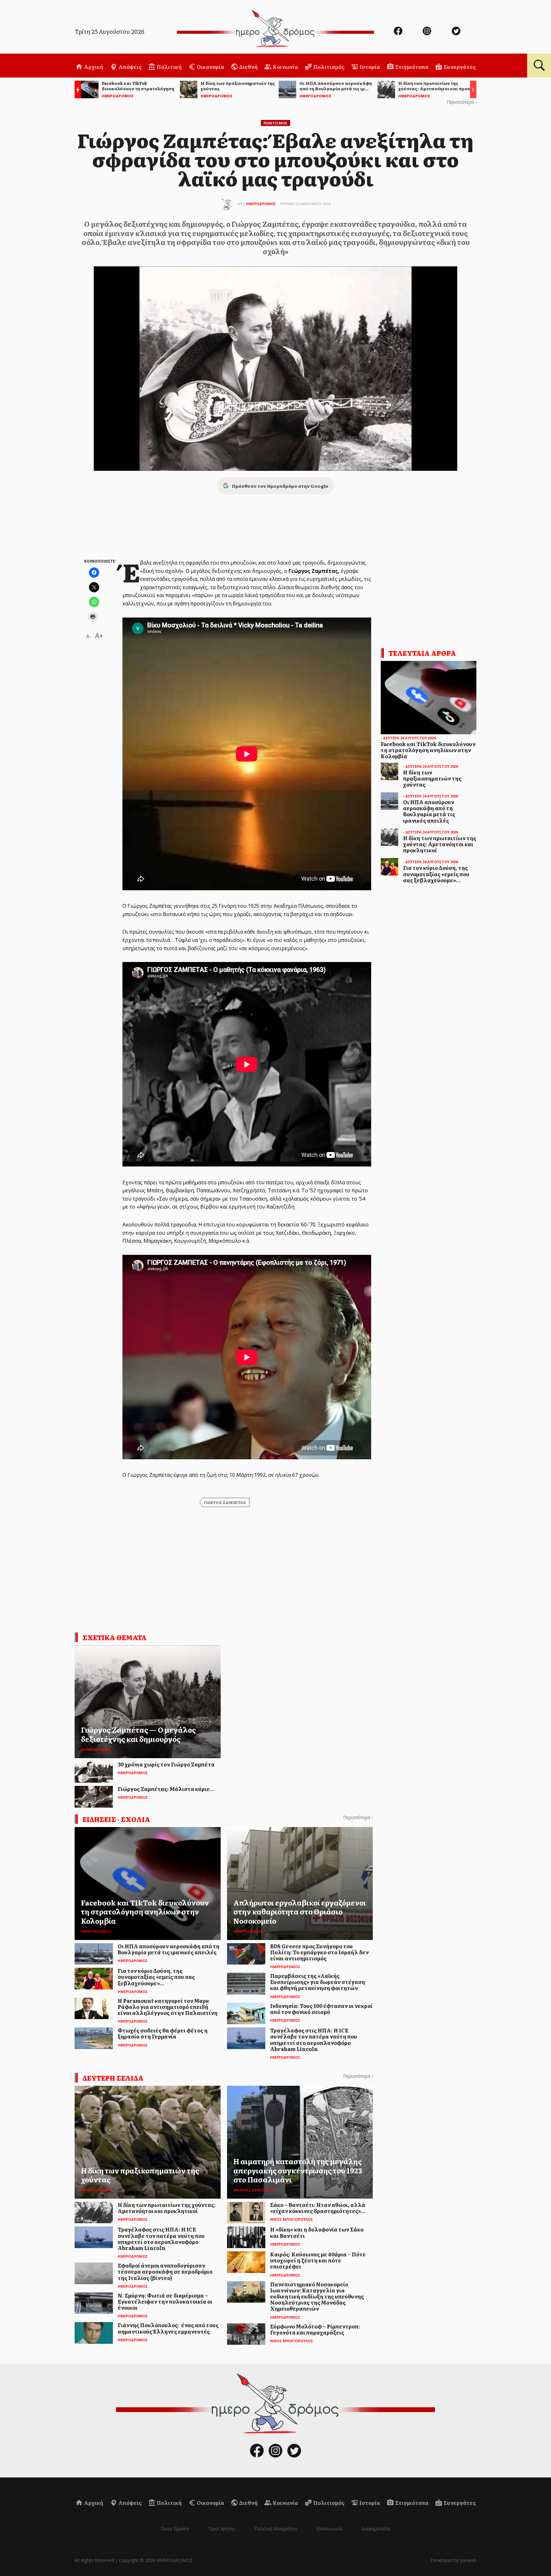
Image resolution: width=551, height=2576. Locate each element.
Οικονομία (210, 67)
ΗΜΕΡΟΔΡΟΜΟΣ (261, 204)
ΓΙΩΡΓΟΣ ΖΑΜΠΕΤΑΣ (225, 1502)
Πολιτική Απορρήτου (276, 2529)
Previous (76, 90)
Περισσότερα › (462, 102)
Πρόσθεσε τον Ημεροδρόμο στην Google (280, 486)
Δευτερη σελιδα (113, 2078)
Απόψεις (129, 67)
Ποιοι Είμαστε (175, 2529)
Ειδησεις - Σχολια (116, 1819)
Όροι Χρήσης (222, 2529)
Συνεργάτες (459, 67)
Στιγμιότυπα (411, 67)
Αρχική (93, 67)
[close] (506, 26)
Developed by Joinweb (453, 2560)
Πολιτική (169, 67)
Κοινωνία (285, 67)
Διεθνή (248, 67)
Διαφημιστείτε (376, 2529)
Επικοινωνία (329, 2529)
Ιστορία (369, 67)
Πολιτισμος (275, 123)
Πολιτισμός (328, 67)
